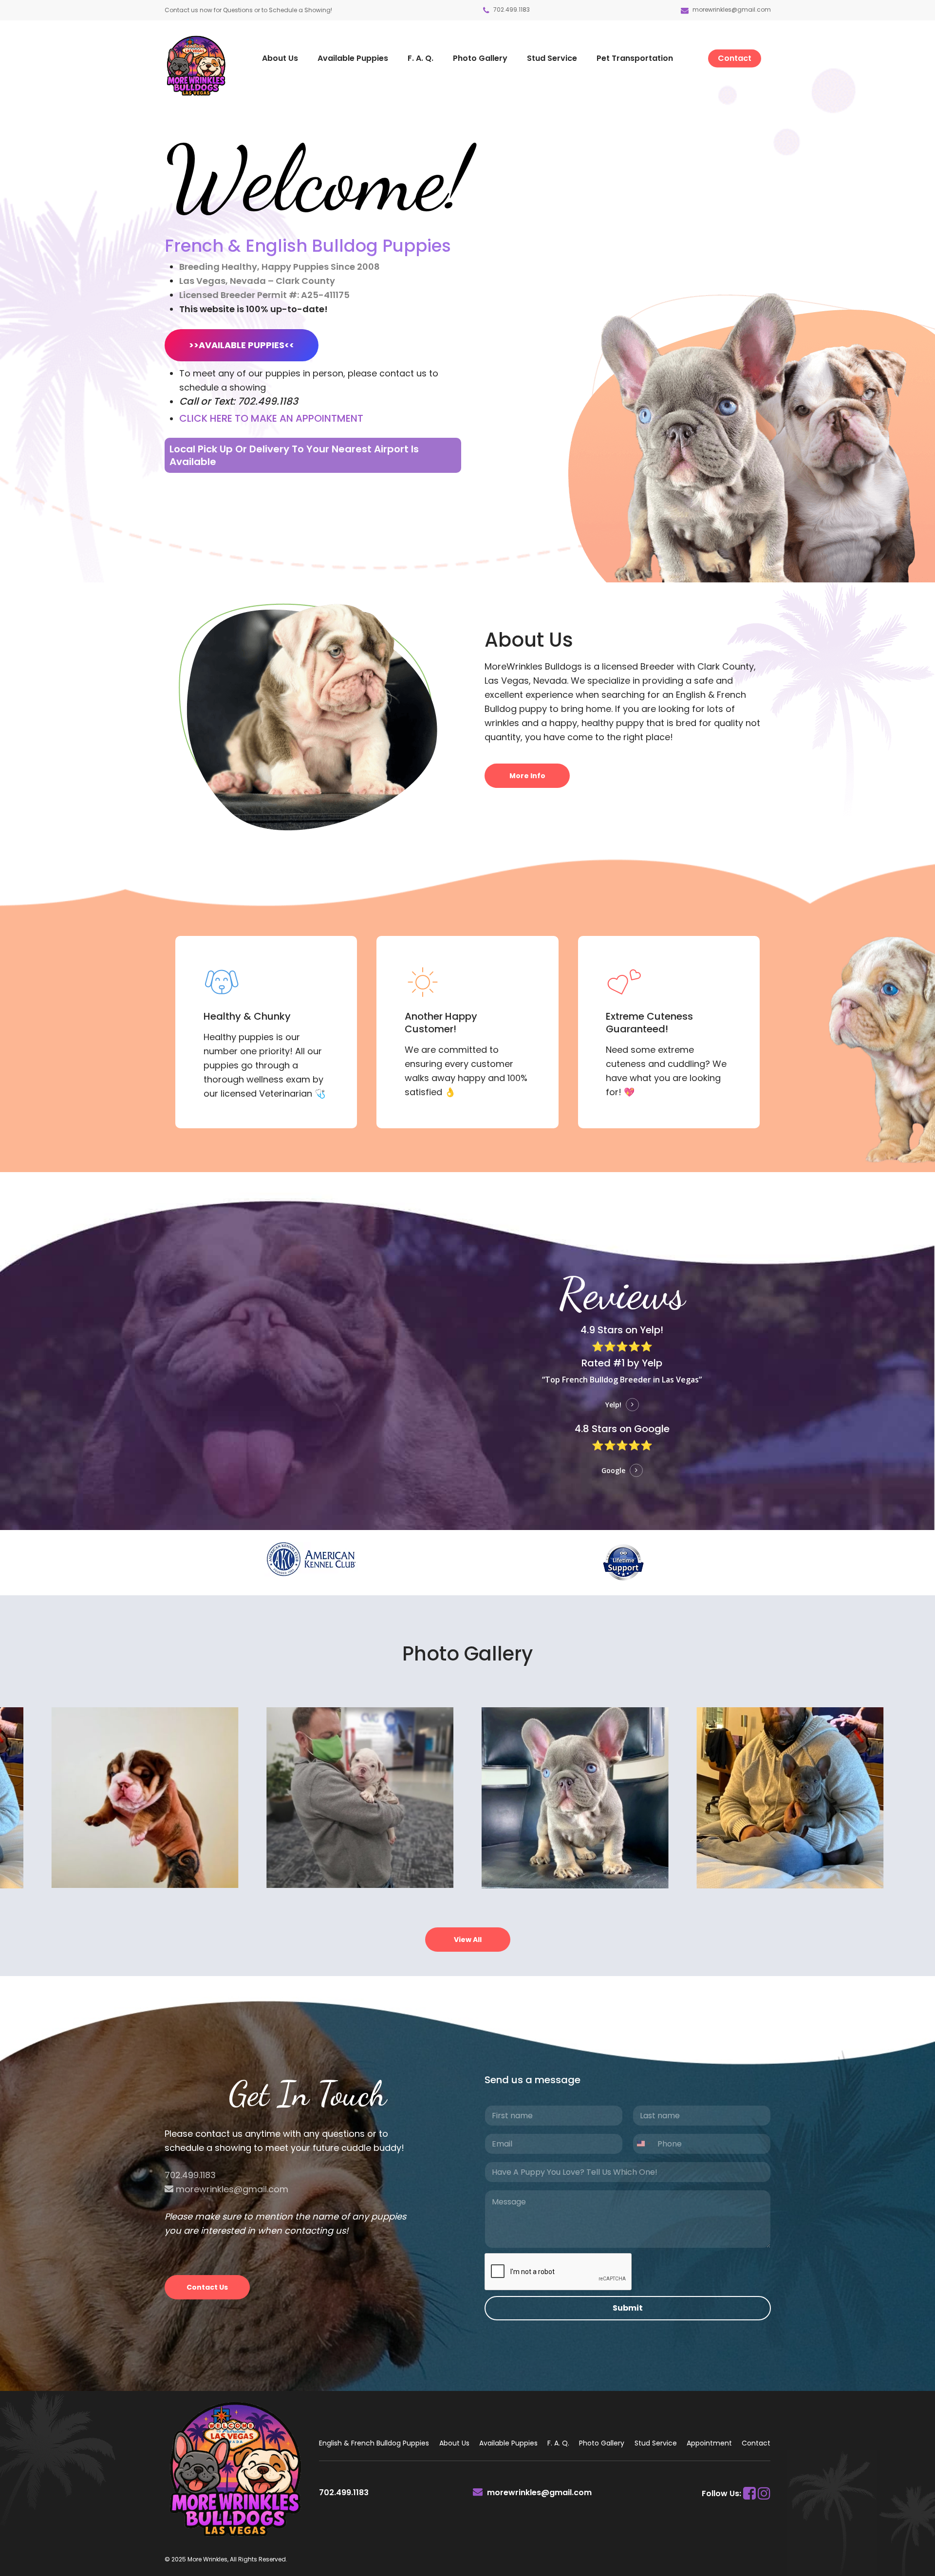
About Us (454, 2443)
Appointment (709, 2443)
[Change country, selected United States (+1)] (643, 2144)
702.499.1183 (511, 9)
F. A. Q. (558, 2443)
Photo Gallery (602, 2443)
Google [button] (613, 1470)
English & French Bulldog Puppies (374, 2443)
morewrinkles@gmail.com (732, 9)
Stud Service (656, 2443)
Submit (628, 2308)
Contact (756, 2443)
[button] (242, 345)
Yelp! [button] (613, 1405)
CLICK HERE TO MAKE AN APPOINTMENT (271, 418)
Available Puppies (508, 2443)
